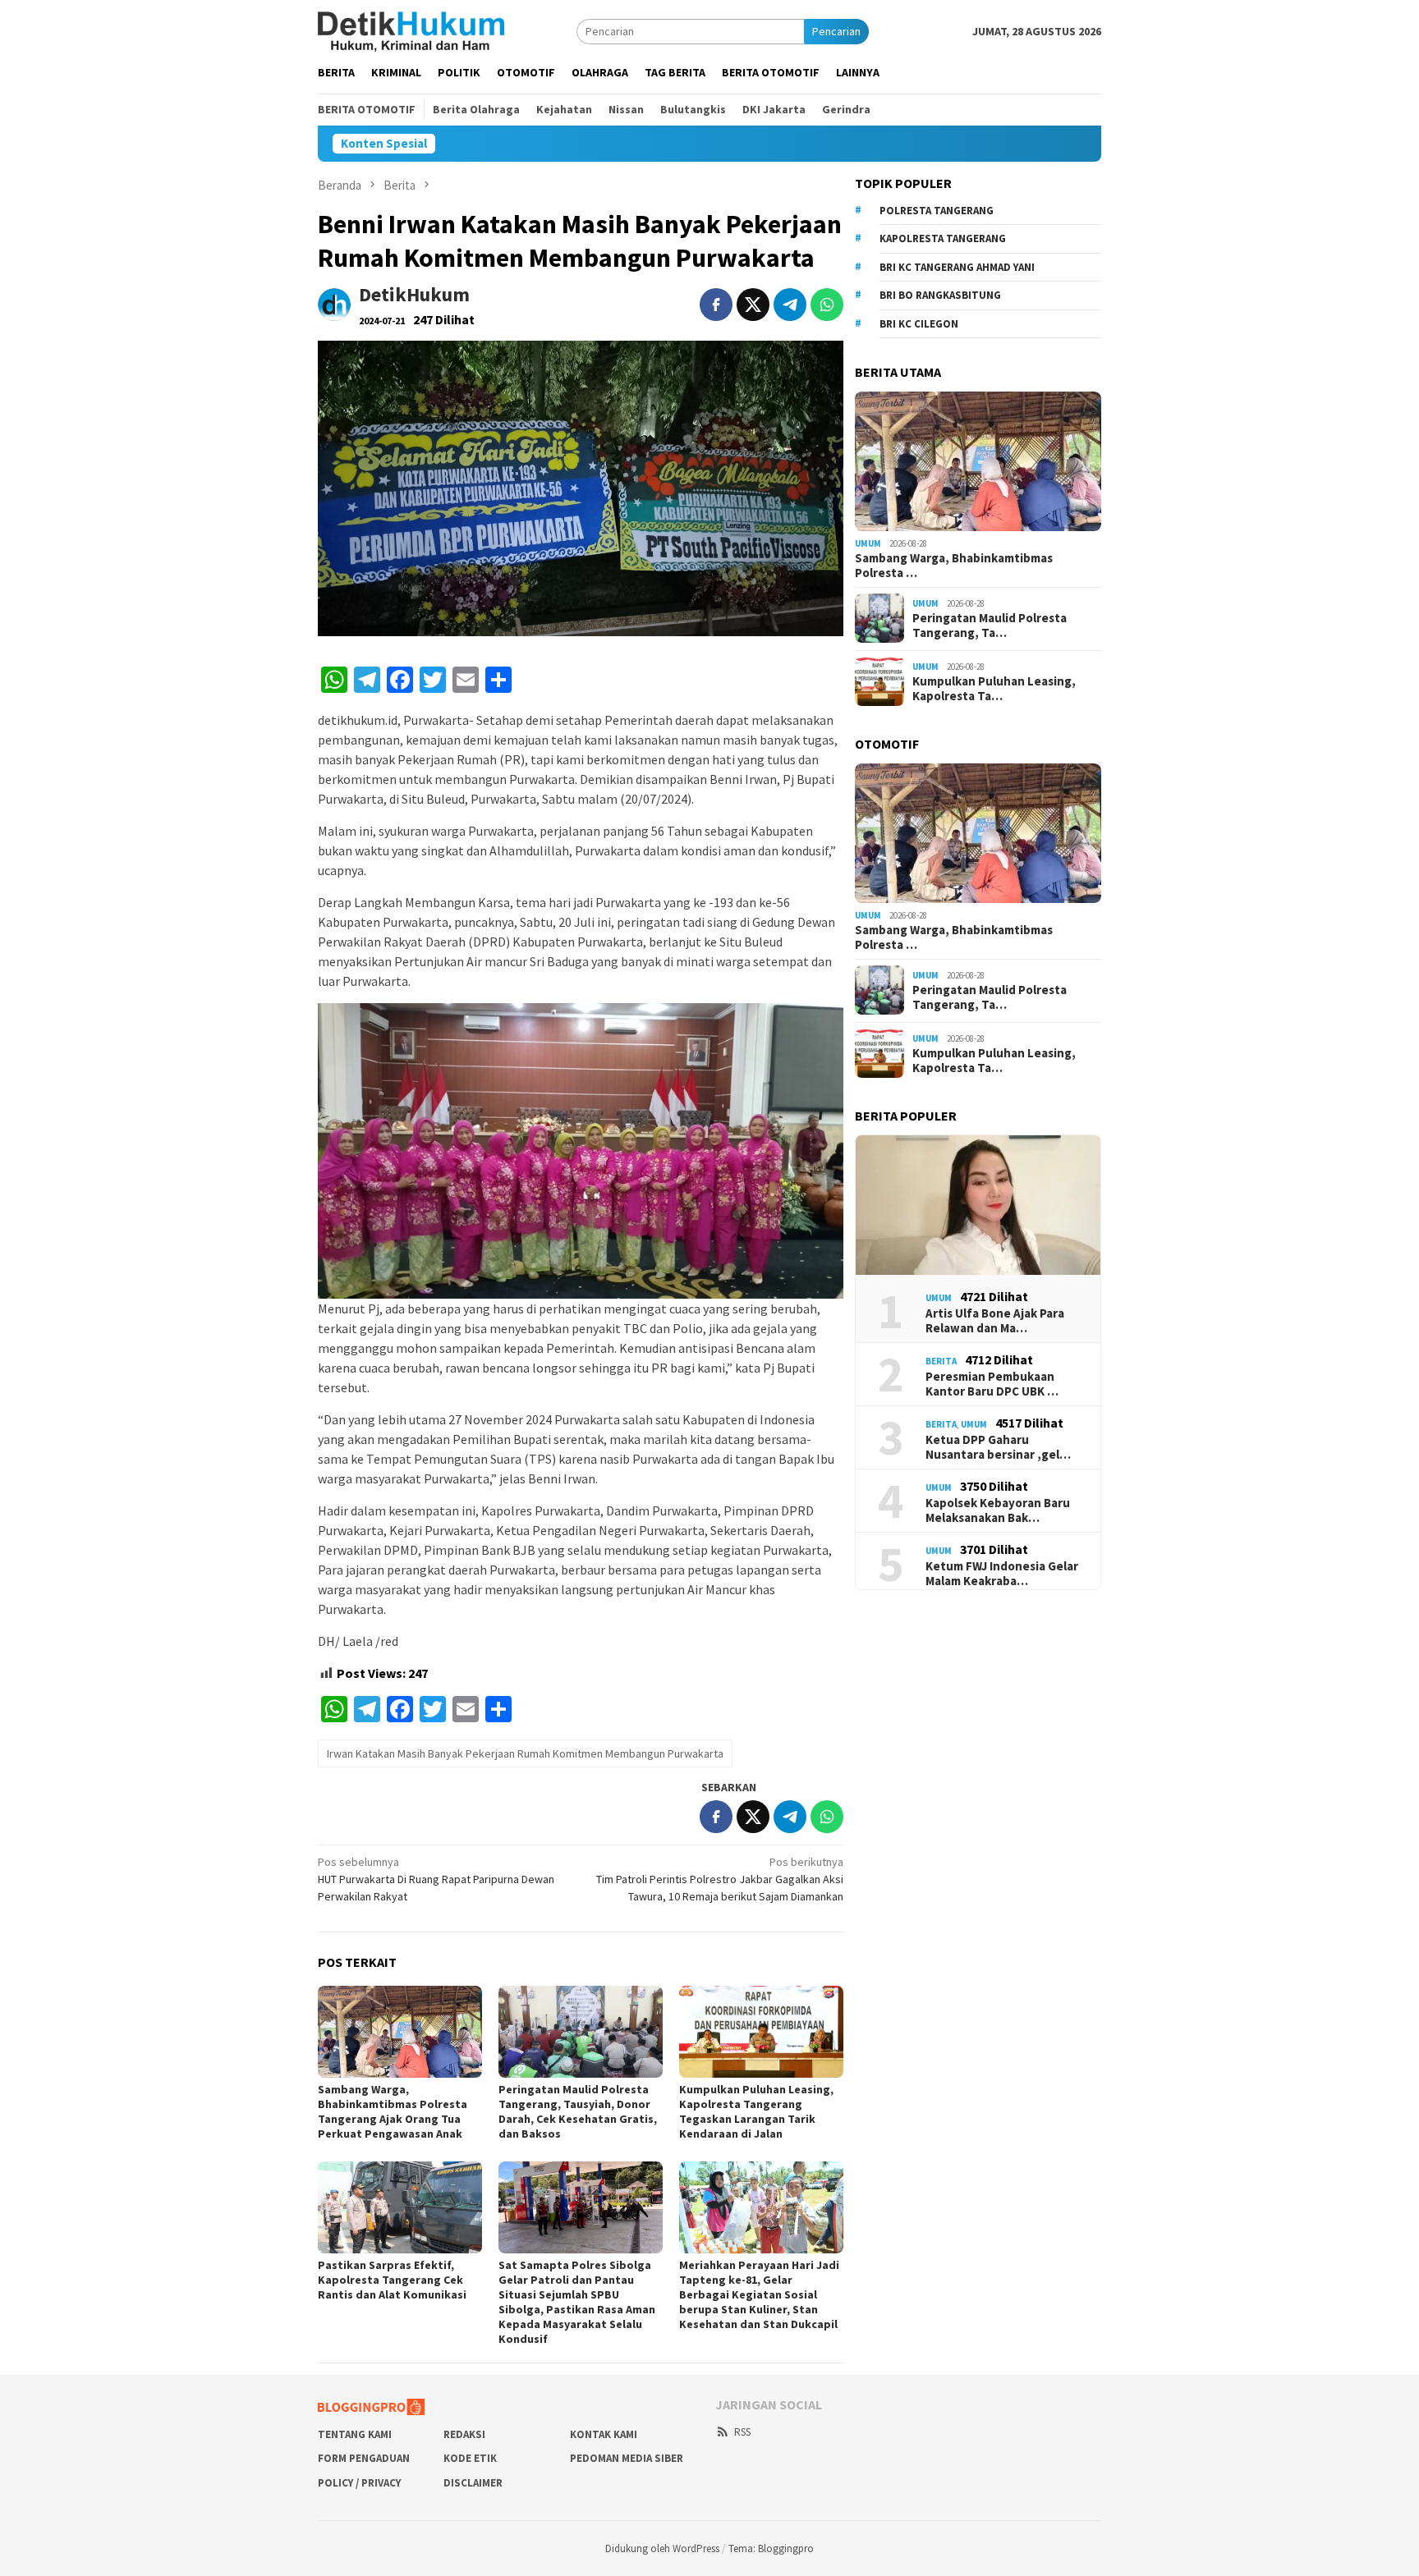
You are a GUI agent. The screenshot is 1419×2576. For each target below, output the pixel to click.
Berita (941, 1361)
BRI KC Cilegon (919, 324)
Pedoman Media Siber (627, 2458)
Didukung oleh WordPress (662, 2548)
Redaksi (464, 2434)
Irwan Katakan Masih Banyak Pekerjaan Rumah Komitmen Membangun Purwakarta (525, 1753)
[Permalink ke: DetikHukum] (334, 303)
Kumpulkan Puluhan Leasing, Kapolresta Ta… (994, 689)
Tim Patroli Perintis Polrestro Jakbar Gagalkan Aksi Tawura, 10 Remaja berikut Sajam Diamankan (720, 1879)
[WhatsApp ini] (827, 305)
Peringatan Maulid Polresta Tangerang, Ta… (990, 626)
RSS (742, 2432)
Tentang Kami (355, 2434)
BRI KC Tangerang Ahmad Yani (957, 267)
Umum (868, 543)
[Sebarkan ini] (716, 305)
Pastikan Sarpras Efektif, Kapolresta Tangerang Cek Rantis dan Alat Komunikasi (392, 2280)
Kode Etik (470, 2458)
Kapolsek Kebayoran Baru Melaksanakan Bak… (998, 1510)
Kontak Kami (604, 2434)
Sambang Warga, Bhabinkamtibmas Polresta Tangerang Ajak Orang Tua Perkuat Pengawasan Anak (393, 2111)
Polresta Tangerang (937, 211)
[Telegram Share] (790, 305)
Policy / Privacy (359, 2483)
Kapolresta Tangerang (943, 238)
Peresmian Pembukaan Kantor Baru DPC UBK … (992, 1384)
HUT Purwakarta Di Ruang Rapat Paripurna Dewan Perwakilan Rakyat (436, 1879)
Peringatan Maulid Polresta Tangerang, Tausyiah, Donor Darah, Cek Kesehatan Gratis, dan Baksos (578, 2111)
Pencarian (836, 31)
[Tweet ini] (753, 305)
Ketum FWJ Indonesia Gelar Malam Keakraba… (1002, 1574)
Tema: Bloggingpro (771, 2548)
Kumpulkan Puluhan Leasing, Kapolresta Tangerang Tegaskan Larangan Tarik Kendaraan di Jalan (756, 2111)
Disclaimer (473, 2483)
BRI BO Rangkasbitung (940, 295)
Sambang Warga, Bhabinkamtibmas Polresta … (954, 565)
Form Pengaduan (364, 2458)
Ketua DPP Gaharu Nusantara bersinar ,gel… (998, 1447)
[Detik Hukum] (411, 30)
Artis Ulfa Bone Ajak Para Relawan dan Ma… (995, 1321)
